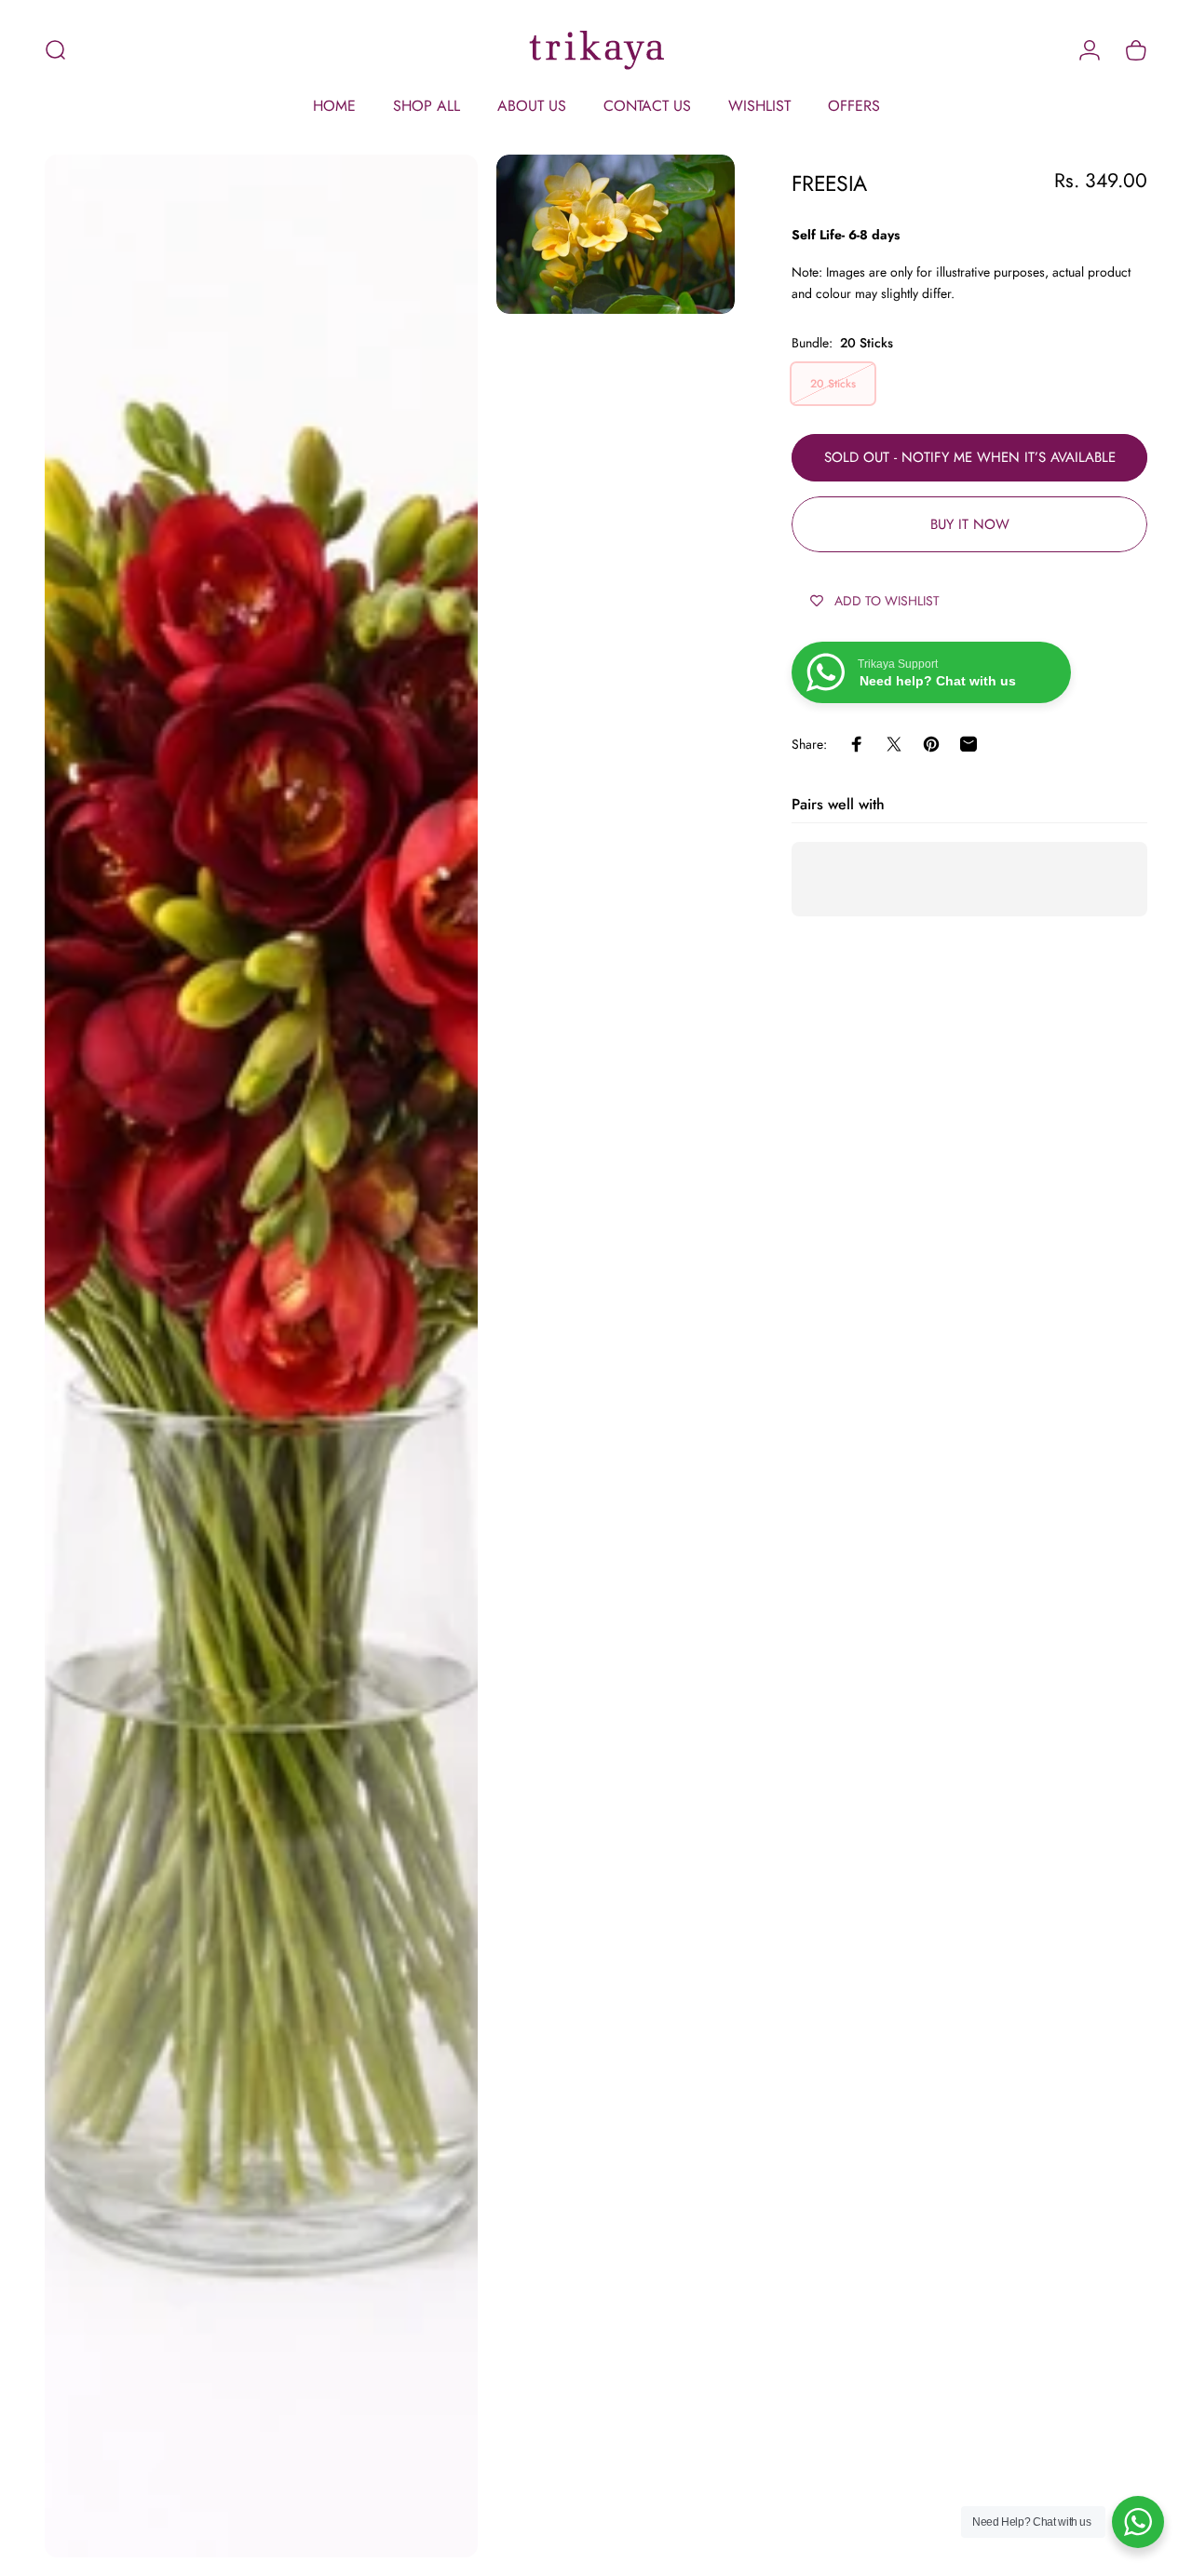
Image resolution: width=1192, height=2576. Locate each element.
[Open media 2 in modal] (616, 234)
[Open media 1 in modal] (261, 1356)
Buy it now (970, 524)
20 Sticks (833, 384)
